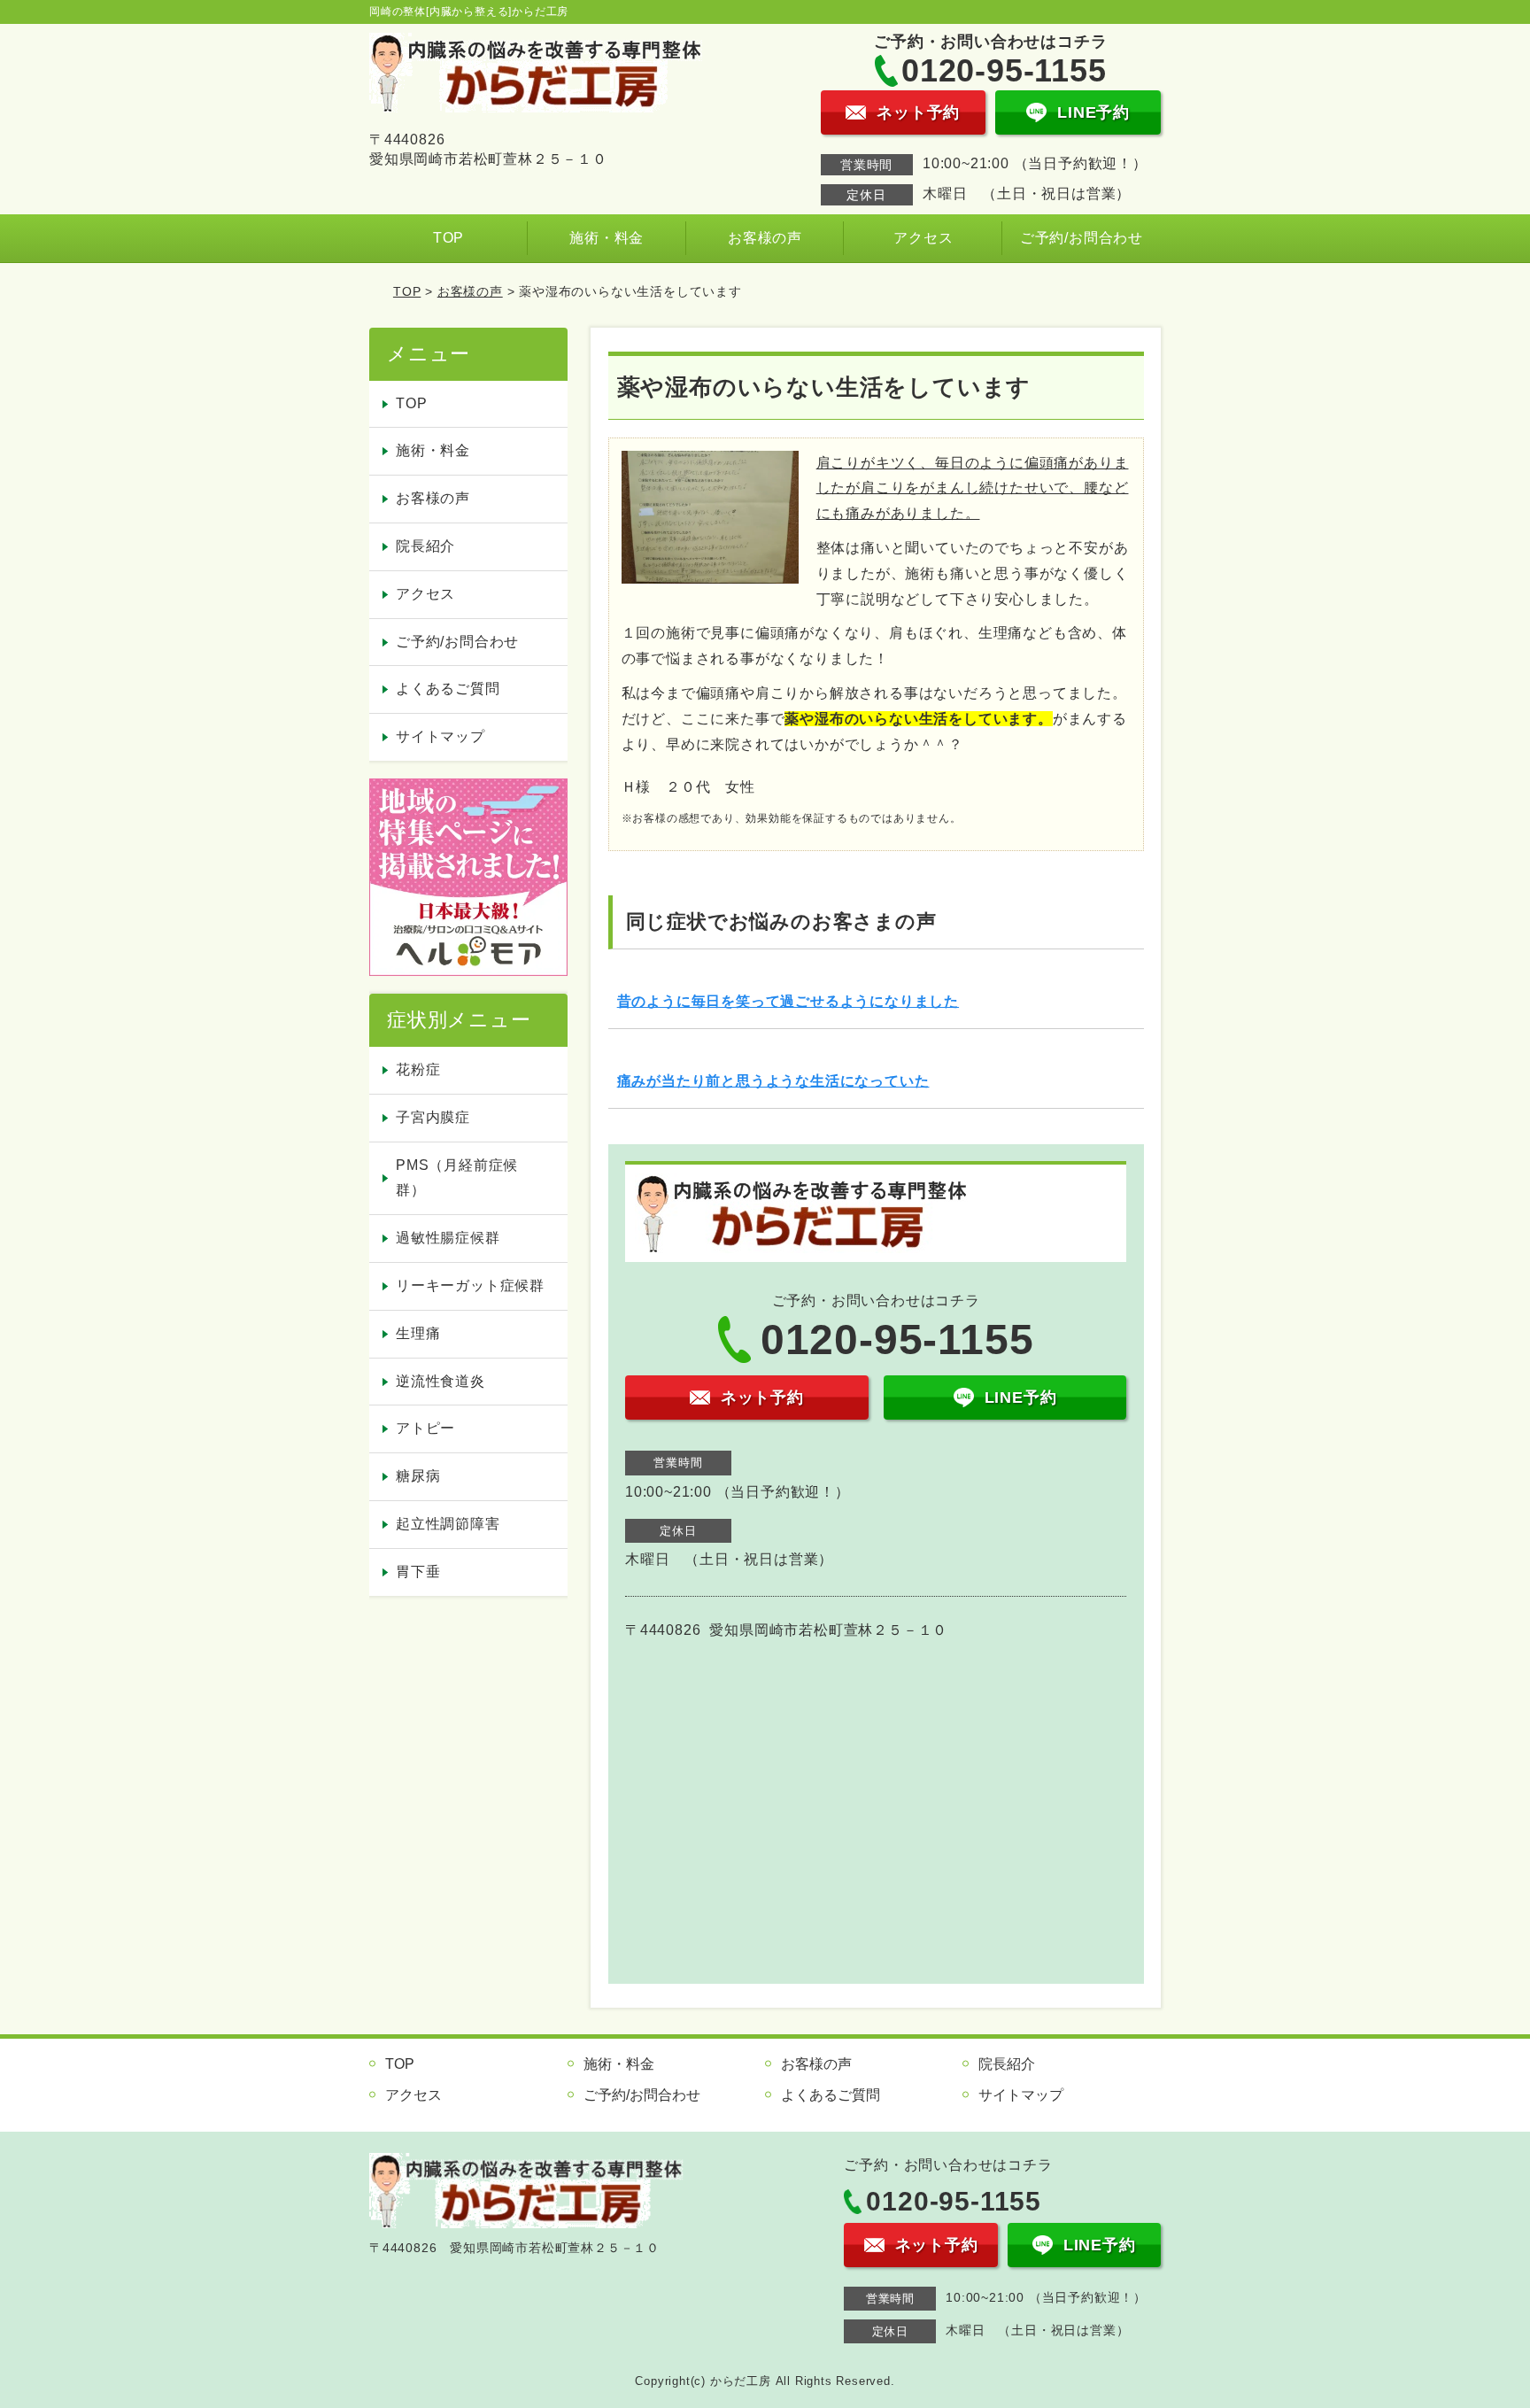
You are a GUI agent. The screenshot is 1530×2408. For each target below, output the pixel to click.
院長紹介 (425, 546)
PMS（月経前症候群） (457, 1178)
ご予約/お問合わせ (1082, 238)
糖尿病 (418, 1476)
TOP (448, 238)
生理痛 (418, 1333)
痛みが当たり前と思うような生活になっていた (773, 1081)
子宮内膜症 (433, 1117)
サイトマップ (440, 736)
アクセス (923, 238)
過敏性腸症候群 (448, 1238)
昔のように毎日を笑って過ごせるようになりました (788, 1001)
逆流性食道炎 (440, 1381)
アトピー (425, 1428)
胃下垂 (418, 1572)
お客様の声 (765, 238)
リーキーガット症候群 (470, 1285)
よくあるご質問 (448, 689)
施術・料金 (607, 238)
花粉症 (418, 1069)
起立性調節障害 (448, 1524)
